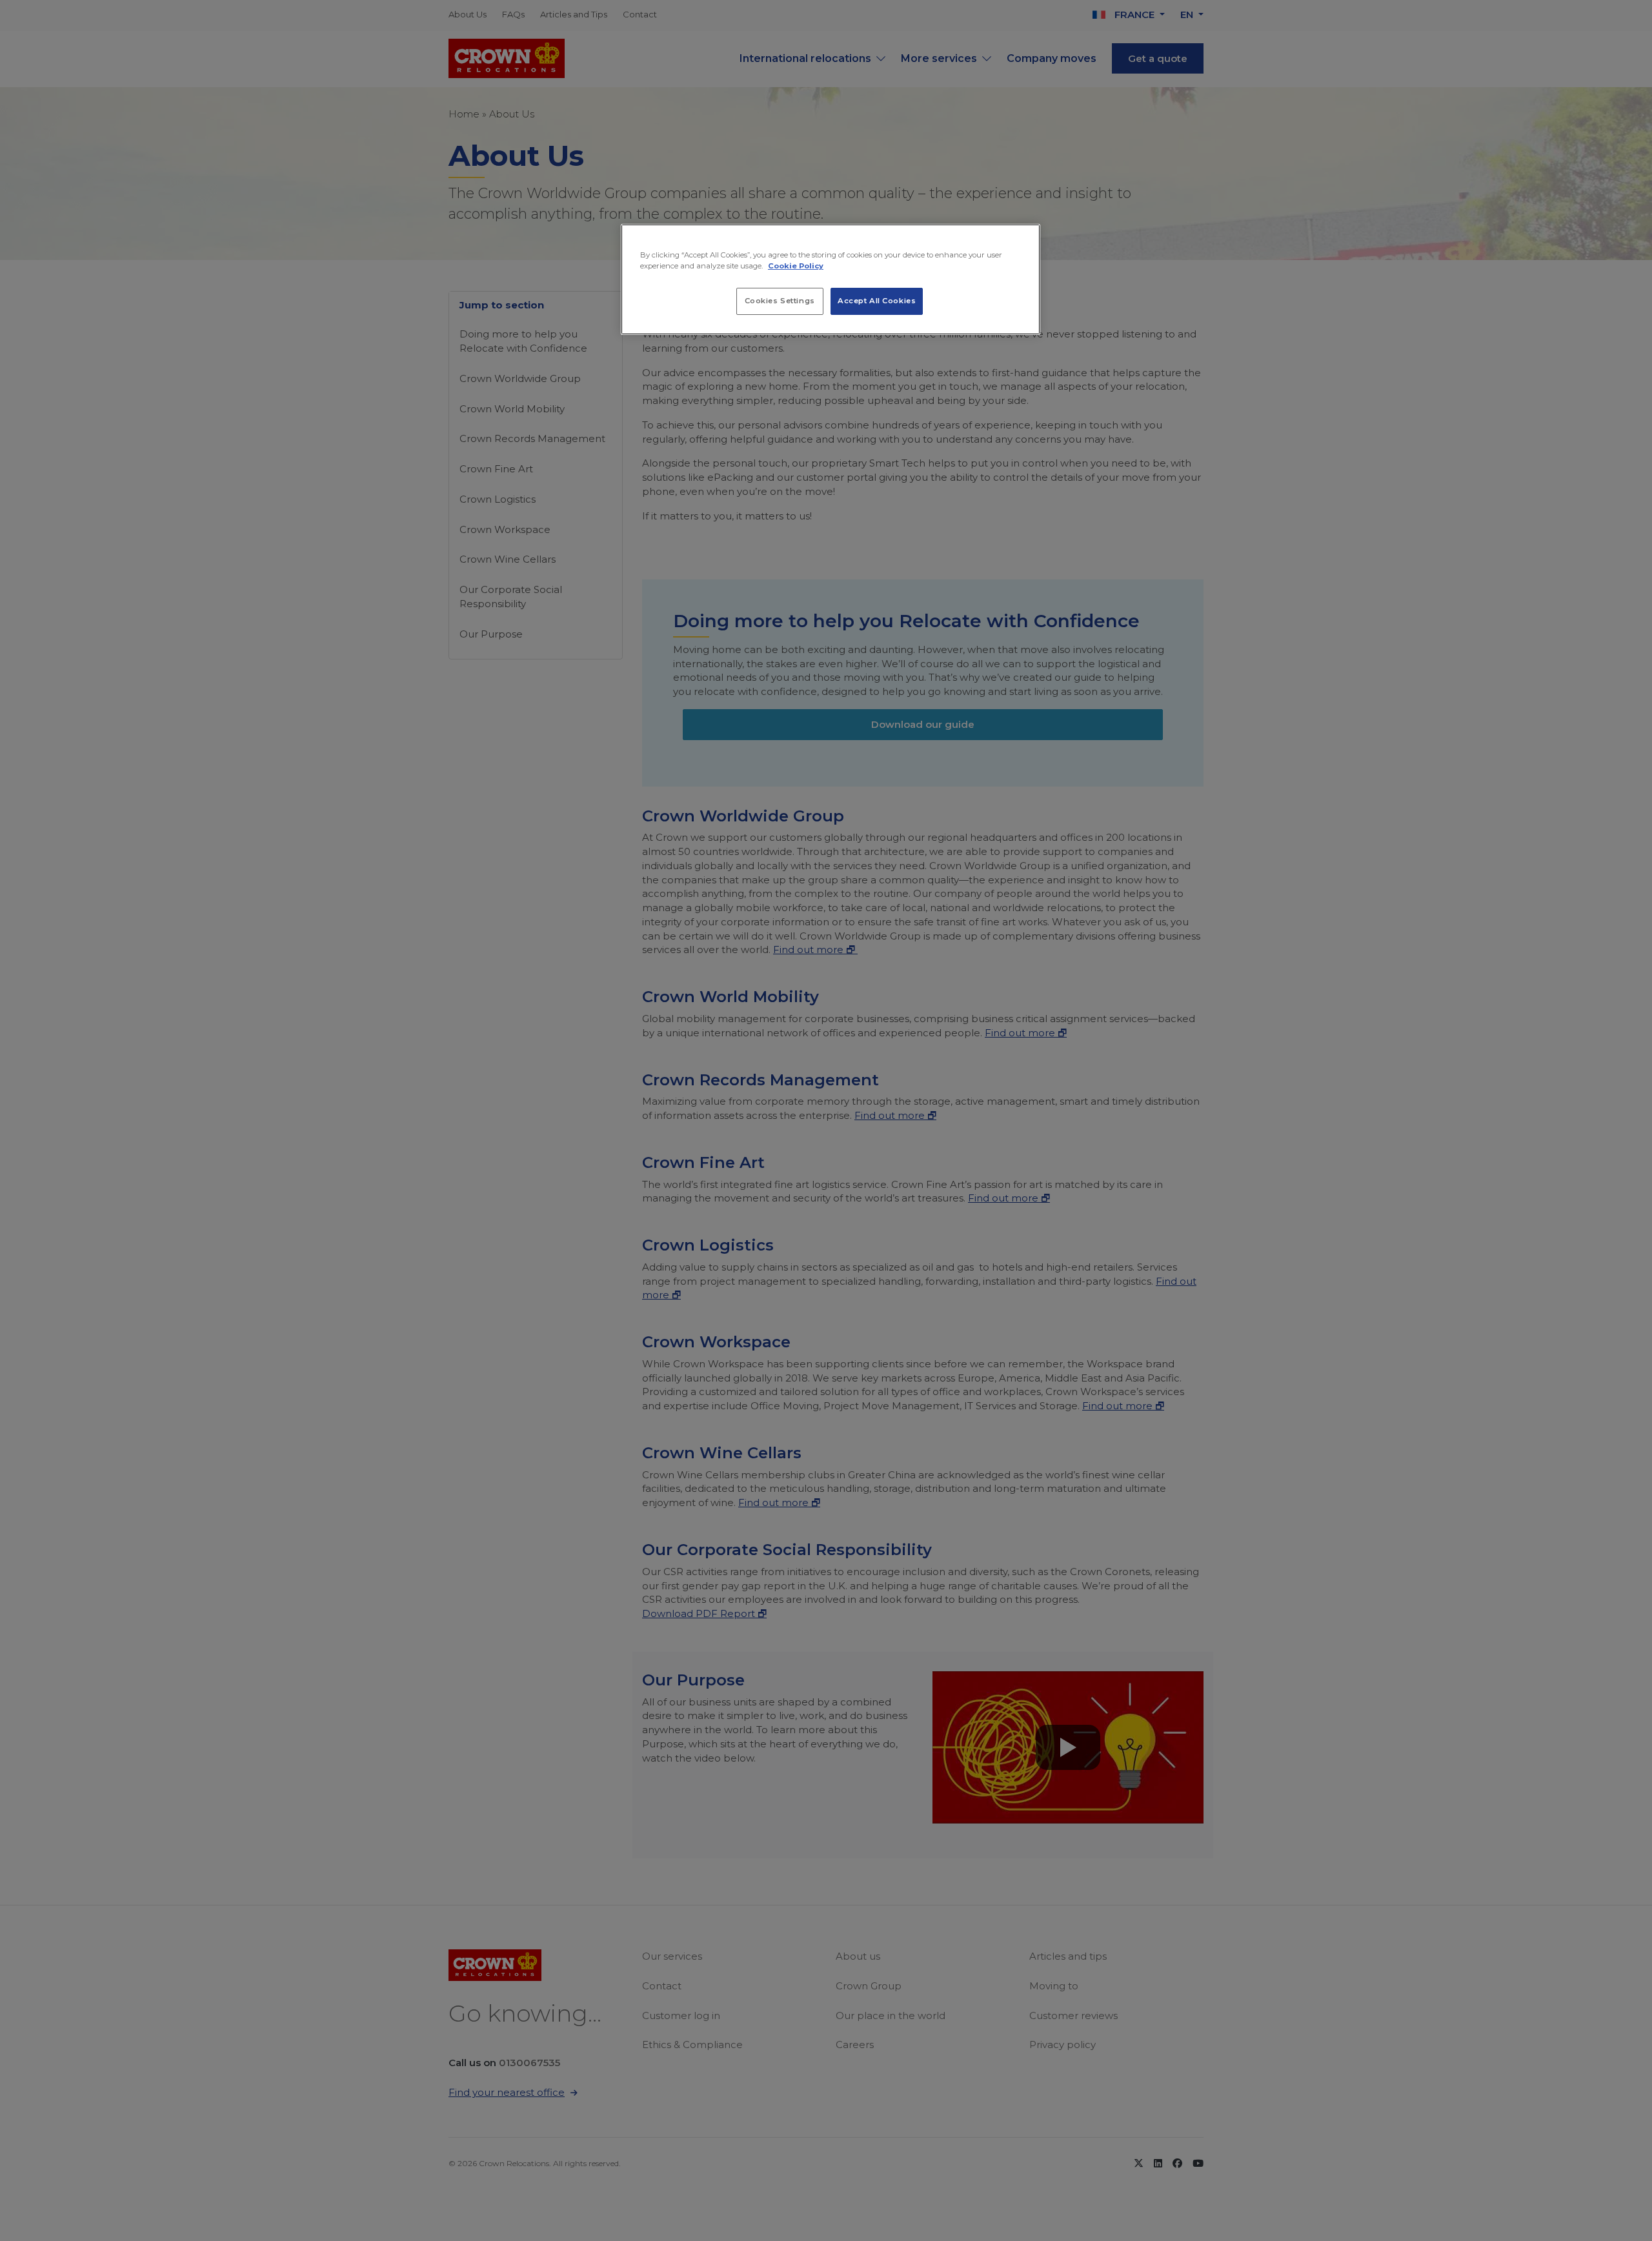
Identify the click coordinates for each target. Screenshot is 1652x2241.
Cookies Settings (780, 301)
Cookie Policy (796, 266)
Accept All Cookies (877, 301)
